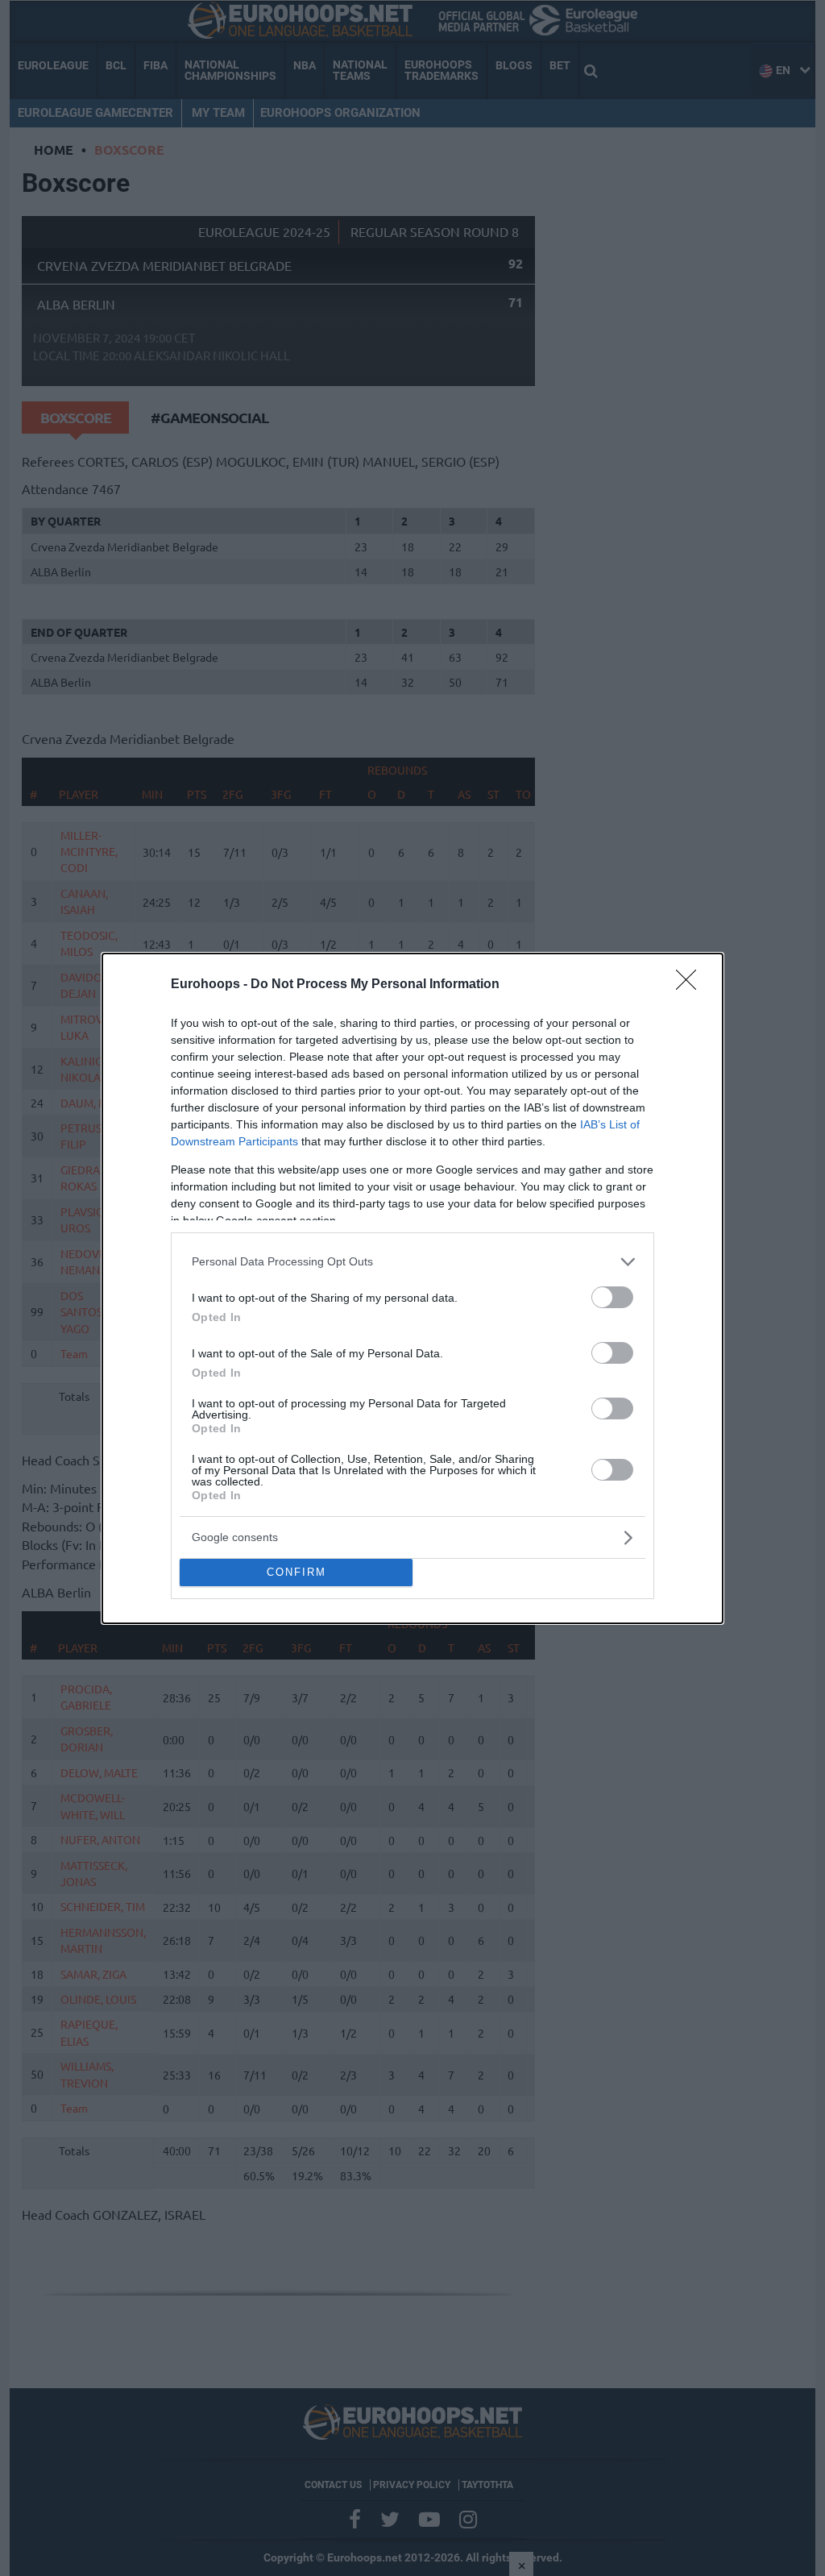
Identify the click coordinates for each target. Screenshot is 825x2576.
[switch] (612, 1297)
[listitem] (412, 1262)
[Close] (691, 985)
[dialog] (412, 1288)
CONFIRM (296, 1572)
